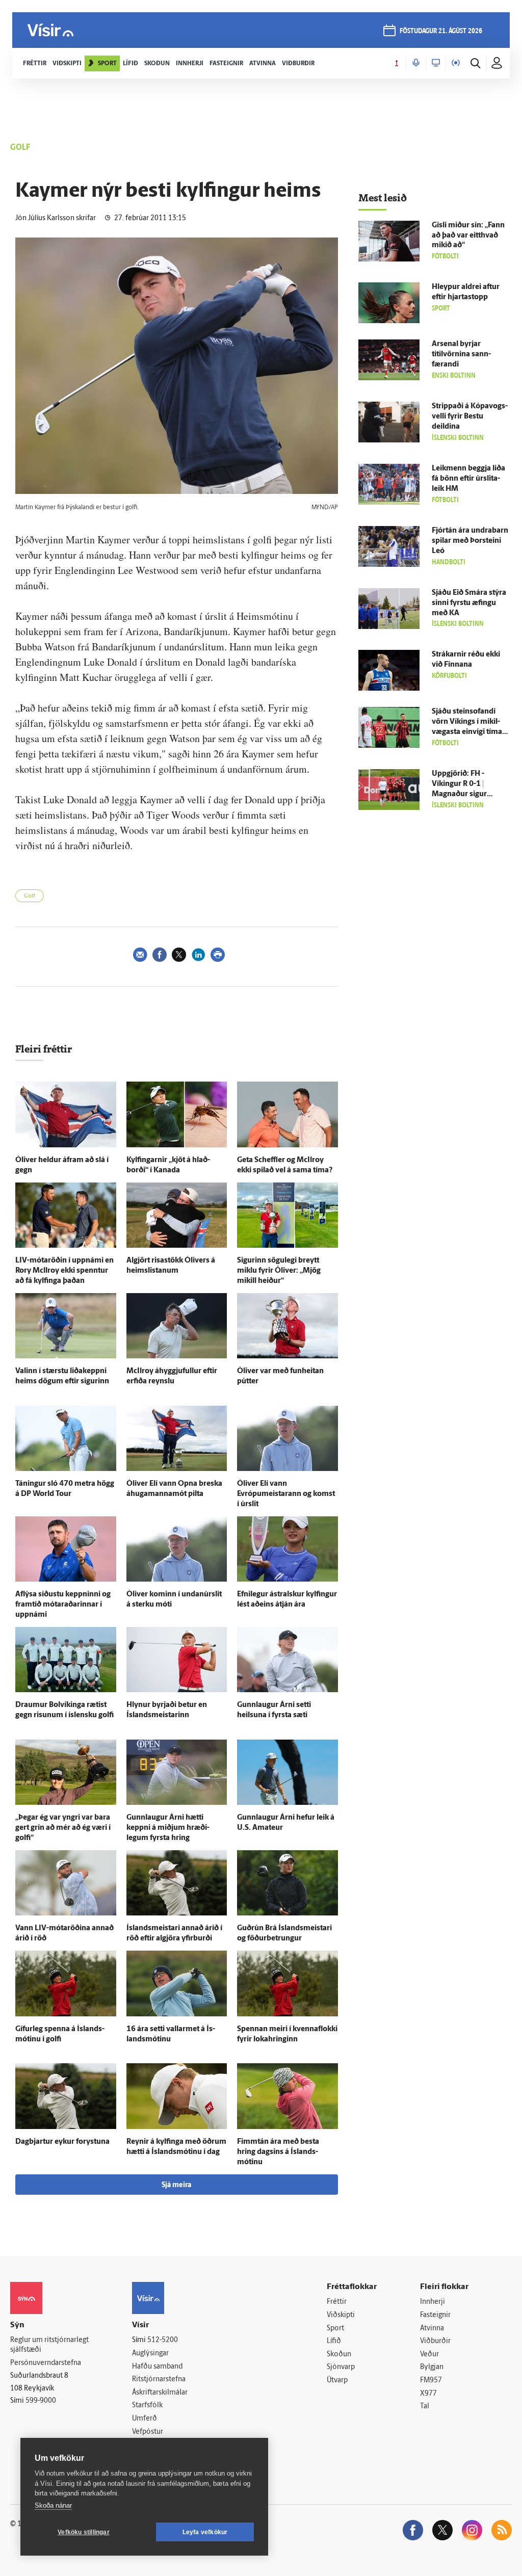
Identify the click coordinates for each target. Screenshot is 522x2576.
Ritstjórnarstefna (159, 2380)
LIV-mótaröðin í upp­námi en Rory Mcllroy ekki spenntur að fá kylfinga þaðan (64, 1271)
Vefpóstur (148, 2432)
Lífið (334, 2341)
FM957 (431, 2381)
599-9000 (41, 2401)
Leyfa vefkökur (205, 2532)
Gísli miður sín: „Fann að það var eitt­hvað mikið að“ (468, 236)
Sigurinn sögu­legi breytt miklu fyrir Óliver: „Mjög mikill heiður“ (279, 1271)
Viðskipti (341, 2315)
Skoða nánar (53, 2505)
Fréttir (337, 2302)
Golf (30, 896)
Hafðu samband (157, 2367)
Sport (335, 2329)
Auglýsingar (150, 2354)
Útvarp (337, 2381)
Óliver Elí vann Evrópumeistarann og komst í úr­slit (286, 1494)
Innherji (433, 2302)
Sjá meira (176, 2185)
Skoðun (339, 2355)
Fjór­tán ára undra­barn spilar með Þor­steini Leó (470, 541)
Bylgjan (432, 2367)
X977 (428, 2394)
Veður (429, 2355)
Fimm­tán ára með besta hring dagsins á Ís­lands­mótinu (278, 2152)
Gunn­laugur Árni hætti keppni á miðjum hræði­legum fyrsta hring (168, 1828)
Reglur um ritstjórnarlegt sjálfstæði (49, 2345)
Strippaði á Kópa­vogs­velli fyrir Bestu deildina (470, 417)
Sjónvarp (341, 2367)
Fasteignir (435, 2315)
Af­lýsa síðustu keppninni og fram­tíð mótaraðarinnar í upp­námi (63, 1605)
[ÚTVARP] (456, 63)
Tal (425, 2407)
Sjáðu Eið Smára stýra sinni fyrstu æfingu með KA (469, 603)
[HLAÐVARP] (416, 63)
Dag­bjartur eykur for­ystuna (62, 2142)
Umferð (145, 2419)
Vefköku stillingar (84, 2532)
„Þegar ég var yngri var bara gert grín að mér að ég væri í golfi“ (63, 1828)
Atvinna (432, 2329)
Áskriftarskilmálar (160, 2393)
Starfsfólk (147, 2406)
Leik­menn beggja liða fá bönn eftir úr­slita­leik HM (468, 479)
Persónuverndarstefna (46, 2363)
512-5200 (163, 2340)
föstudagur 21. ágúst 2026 (441, 31)
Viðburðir (435, 2341)
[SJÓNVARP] (436, 63)
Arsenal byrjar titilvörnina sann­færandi (461, 354)
